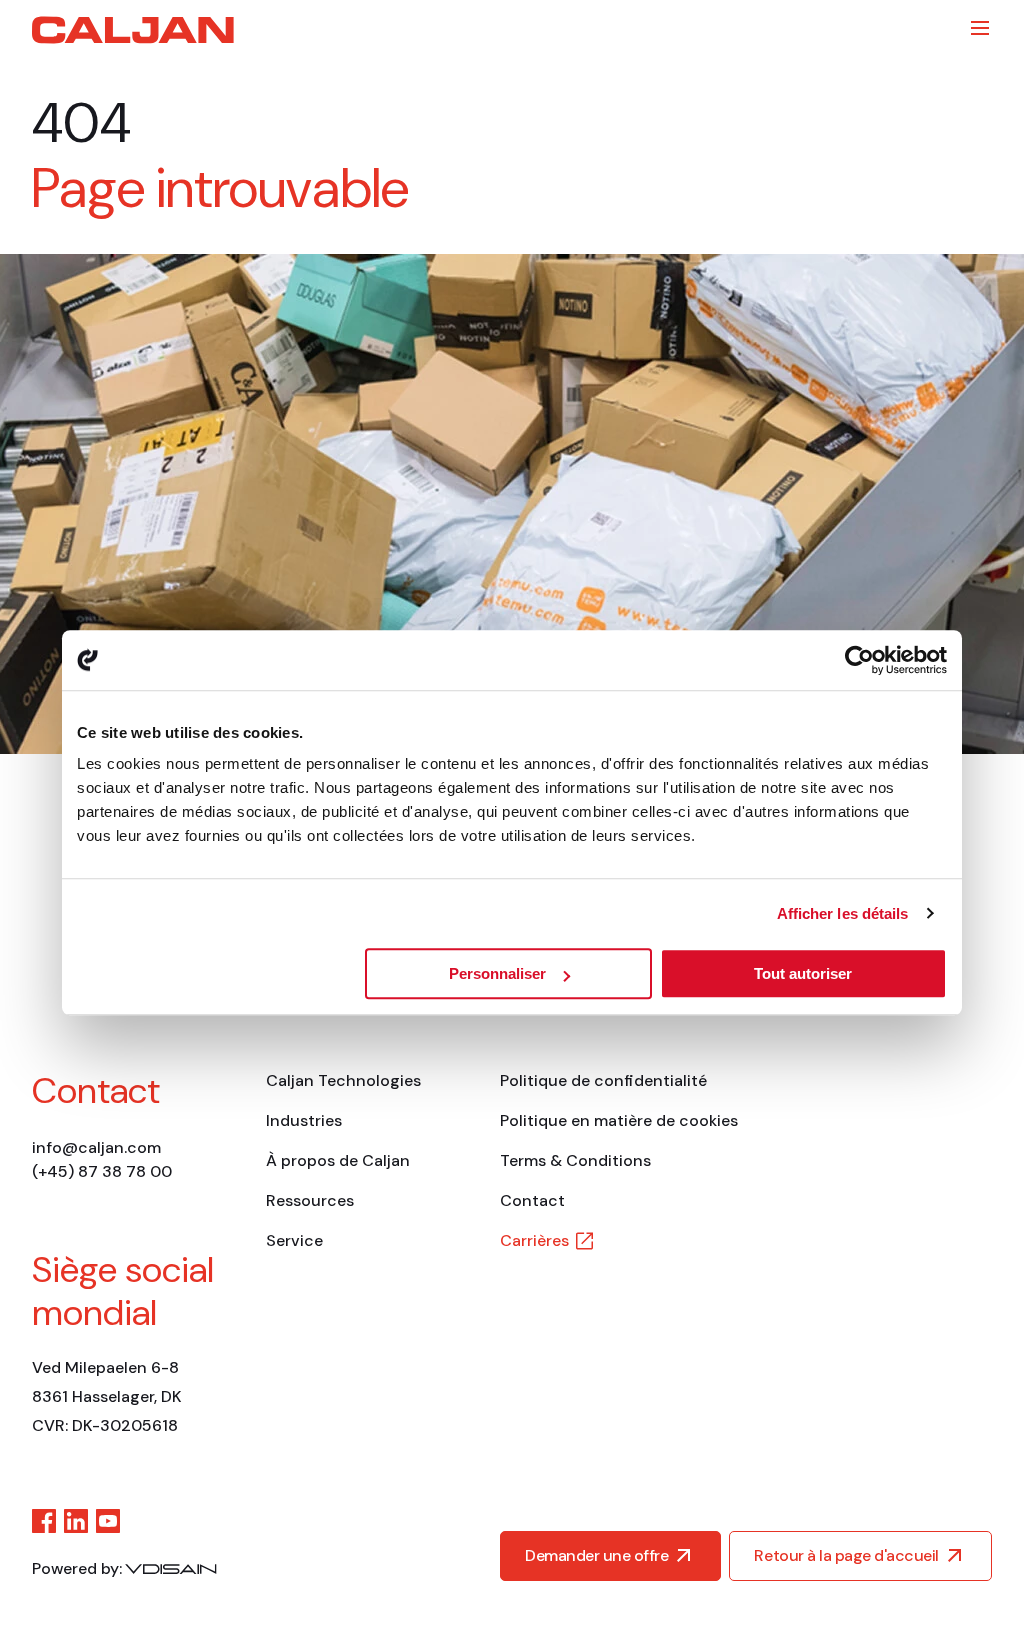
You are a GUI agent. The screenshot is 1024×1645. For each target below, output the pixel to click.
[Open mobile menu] (980, 28)
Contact (532, 1200)
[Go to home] (133, 30)
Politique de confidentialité (603, 1080)
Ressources (310, 1200)
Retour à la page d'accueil (846, 1555)
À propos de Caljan (338, 1160)
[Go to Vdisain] (171, 1569)
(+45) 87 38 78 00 (102, 1171)
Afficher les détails (843, 913)
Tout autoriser (803, 973)
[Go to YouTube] (108, 1521)
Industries (304, 1120)
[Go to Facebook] (44, 1521)
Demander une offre (596, 1555)
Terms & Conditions (575, 1160)
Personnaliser (497, 973)
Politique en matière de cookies (619, 1120)
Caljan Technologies (343, 1080)
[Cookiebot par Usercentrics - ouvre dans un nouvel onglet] (859, 660)
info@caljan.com (96, 1147)
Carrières (534, 1240)
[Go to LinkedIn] (76, 1521)
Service (294, 1240)
